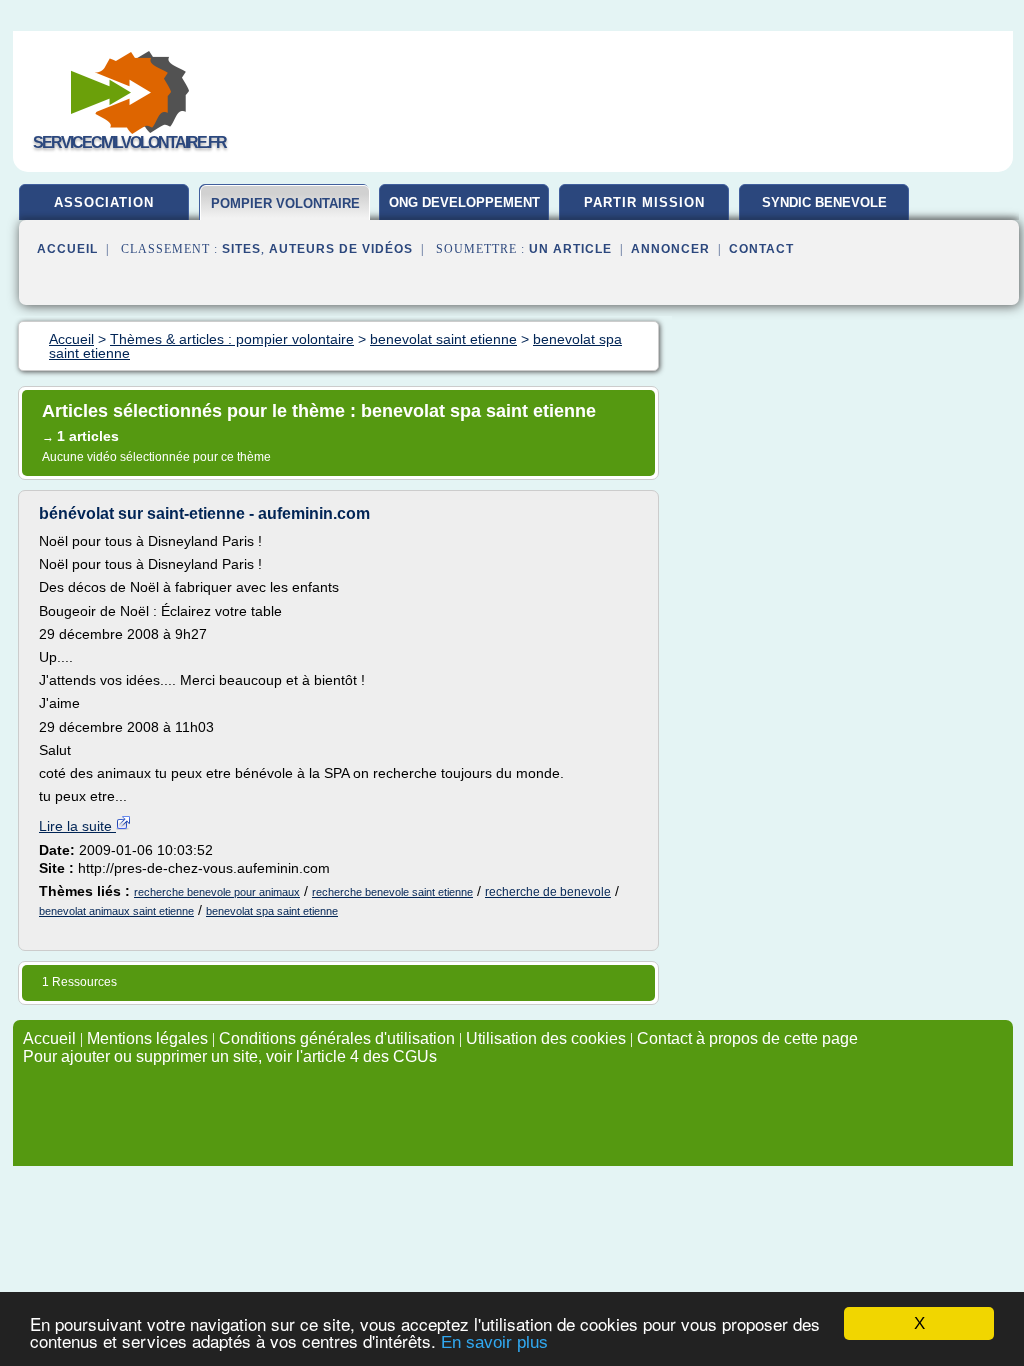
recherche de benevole (548, 892)
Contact (761, 249)
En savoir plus (494, 1342)
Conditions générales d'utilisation (337, 1038)
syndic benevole (824, 202)
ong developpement (464, 202)
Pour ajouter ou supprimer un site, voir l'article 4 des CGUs (230, 1056)
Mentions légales (147, 1038)
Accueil (67, 249)
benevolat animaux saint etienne (116, 911)
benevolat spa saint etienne (272, 911)
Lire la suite (77, 826)
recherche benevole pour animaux (217, 892)
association (104, 202)
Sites (241, 249)
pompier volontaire (285, 203)
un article (570, 249)
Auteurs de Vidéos (341, 249)
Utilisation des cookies (546, 1038)
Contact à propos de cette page (747, 1038)
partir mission (644, 202)
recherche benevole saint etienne (392, 892)
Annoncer (670, 249)
